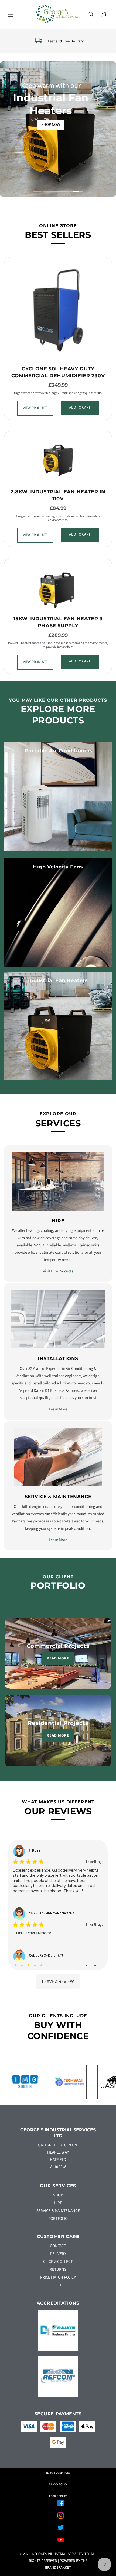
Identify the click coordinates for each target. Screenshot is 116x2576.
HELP (58, 2285)
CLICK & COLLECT (58, 2262)
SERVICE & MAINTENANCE (58, 2211)
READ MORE (58, 1658)
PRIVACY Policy (58, 2485)
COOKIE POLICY (58, 2496)
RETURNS (58, 2270)
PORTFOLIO (58, 2219)
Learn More (58, 1409)
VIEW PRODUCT (35, 408)
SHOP (58, 2195)
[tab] (38, 192)
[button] (11, 14)
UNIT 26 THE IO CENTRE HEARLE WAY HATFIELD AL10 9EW (58, 2156)
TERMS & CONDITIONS (58, 2473)
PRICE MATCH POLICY (58, 2277)
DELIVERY (58, 2254)
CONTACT (58, 2246)
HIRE (58, 2203)
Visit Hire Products (58, 1271)
